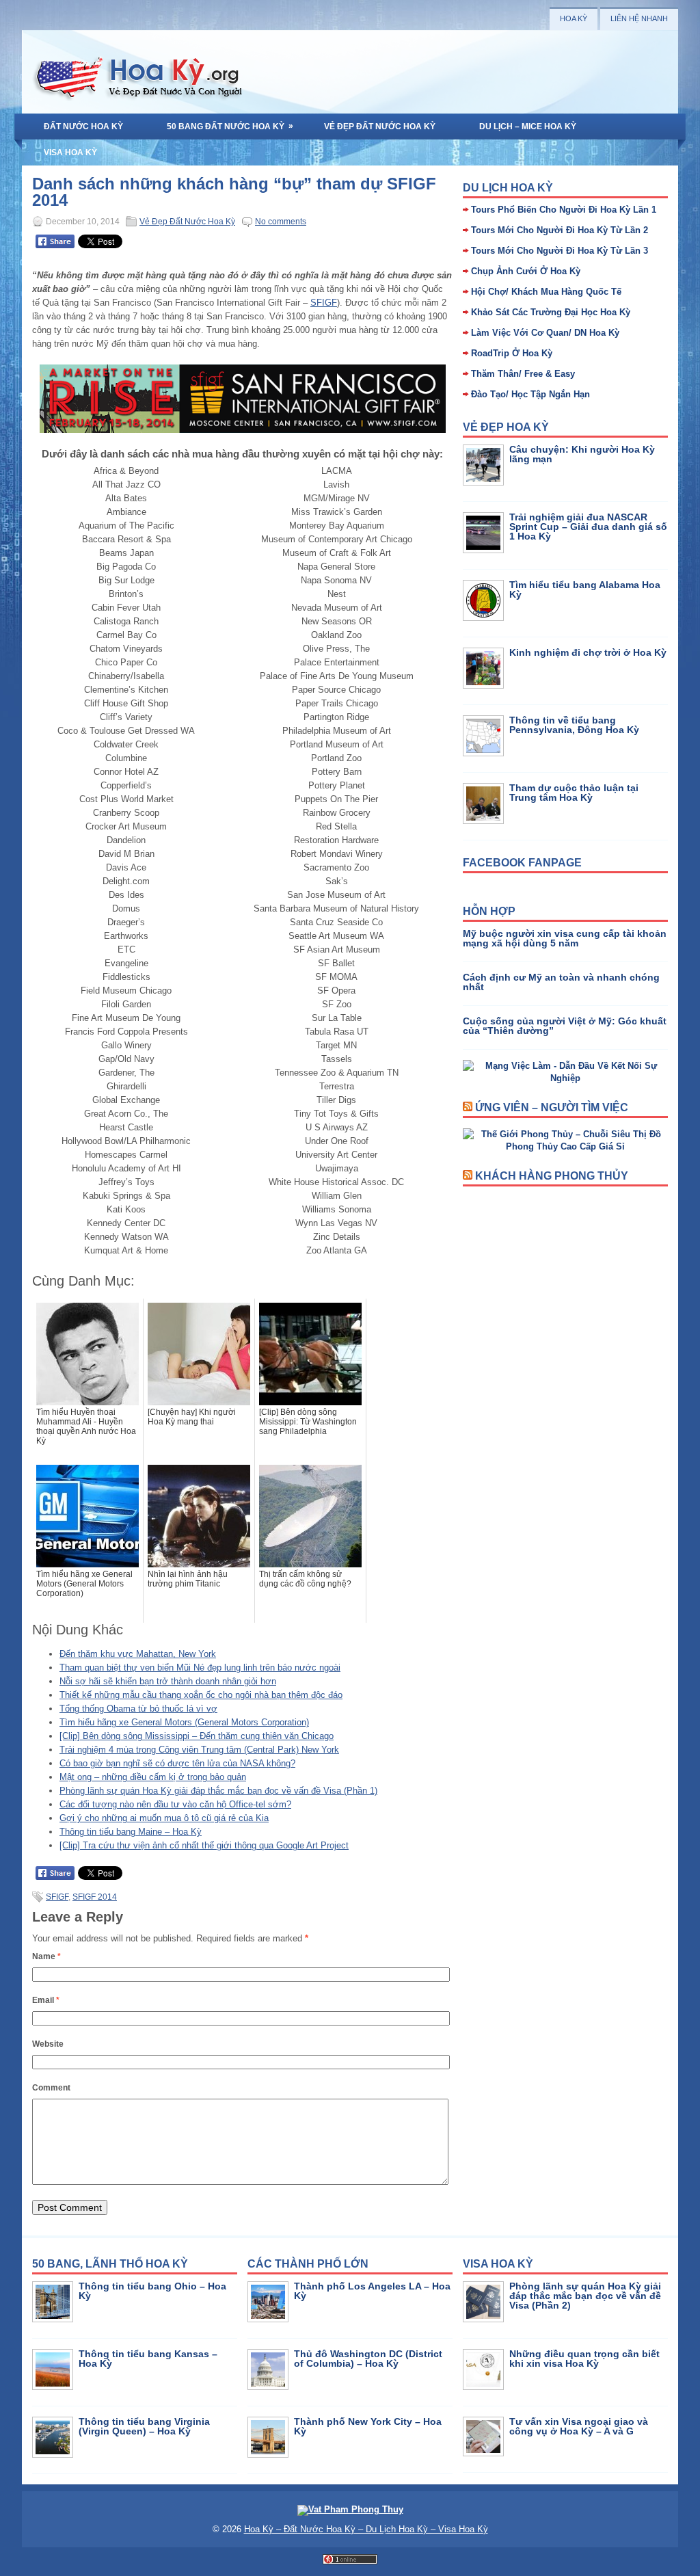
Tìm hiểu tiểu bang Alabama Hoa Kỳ (585, 589)
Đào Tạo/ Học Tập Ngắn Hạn (530, 394)
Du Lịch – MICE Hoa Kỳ (528, 127)
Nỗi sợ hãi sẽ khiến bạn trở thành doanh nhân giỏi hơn (168, 1681)
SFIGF (324, 303)
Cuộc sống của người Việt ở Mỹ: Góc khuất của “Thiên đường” (565, 1026)
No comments (281, 222)
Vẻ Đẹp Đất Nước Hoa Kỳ (380, 127)
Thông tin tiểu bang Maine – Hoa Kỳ (131, 1832)
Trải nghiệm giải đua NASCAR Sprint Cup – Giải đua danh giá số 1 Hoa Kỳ (588, 527)
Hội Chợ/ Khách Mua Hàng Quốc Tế (546, 292)
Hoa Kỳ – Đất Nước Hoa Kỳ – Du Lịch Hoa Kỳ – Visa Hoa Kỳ (366, 2529)
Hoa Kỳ (574, 18)
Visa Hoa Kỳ (70, 152)
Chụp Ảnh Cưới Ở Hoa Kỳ (526, 271)
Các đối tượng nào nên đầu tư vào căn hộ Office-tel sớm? (175, 1804)
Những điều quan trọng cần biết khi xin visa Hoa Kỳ (584, 2359)
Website (48, 2044)
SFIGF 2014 (95, 1897)
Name (46, 1956)
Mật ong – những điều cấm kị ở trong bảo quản (153, 1777)
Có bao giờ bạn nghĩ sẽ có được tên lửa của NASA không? (177, 1763)
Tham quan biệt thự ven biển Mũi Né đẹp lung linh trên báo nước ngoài (200, 1668)
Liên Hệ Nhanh (639, 18)
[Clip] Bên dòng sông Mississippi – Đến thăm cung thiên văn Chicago (197, 1736)
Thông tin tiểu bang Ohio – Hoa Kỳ (152, 2291)
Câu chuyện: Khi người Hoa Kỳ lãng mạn (582, 454)
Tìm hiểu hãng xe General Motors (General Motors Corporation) (184, 1722)
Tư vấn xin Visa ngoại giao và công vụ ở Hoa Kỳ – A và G (579, 2426)
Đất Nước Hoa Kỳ (83, 127)
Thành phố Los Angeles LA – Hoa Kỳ (372, 2291)
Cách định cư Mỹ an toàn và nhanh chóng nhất (561, 982)
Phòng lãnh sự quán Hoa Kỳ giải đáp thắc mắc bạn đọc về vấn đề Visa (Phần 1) (218, 1791)
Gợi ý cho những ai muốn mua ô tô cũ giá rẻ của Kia (164, 1818)
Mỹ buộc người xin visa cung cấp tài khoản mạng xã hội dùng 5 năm (565, 938)
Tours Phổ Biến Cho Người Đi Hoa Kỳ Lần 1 (564, 210)
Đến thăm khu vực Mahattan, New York (138, 1654)
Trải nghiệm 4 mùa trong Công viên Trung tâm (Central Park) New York (199, 1750)
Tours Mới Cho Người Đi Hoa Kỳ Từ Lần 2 (560, 230)
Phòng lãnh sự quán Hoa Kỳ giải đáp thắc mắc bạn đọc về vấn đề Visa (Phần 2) (585, 2296)
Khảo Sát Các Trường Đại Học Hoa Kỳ (551, 312)
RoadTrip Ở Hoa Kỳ (512, 353)
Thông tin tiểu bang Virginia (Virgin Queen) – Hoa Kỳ (144, 2426)
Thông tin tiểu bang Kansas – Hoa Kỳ (148, 2359)
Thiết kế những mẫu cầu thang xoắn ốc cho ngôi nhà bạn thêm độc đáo (201, 1695)
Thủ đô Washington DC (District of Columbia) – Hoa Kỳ (368, 2359)
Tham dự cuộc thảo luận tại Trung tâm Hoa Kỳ (574, 793)
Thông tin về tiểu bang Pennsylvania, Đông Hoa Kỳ (574, 725)
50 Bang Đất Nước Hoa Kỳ (230, 126)
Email (46, 2000)
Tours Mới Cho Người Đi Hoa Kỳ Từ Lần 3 (560, 251)
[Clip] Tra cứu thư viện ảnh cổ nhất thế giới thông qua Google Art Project (204, 1845)
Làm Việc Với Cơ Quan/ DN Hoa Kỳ (545, 333)
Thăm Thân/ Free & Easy (523, 374)
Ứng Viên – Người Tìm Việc (552, 1107)
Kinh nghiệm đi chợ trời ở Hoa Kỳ (588, 652)
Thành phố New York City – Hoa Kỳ (368, 2426)
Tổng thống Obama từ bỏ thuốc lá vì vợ (138, 1709)
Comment (51, 2088)
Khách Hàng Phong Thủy (552, 1176)
